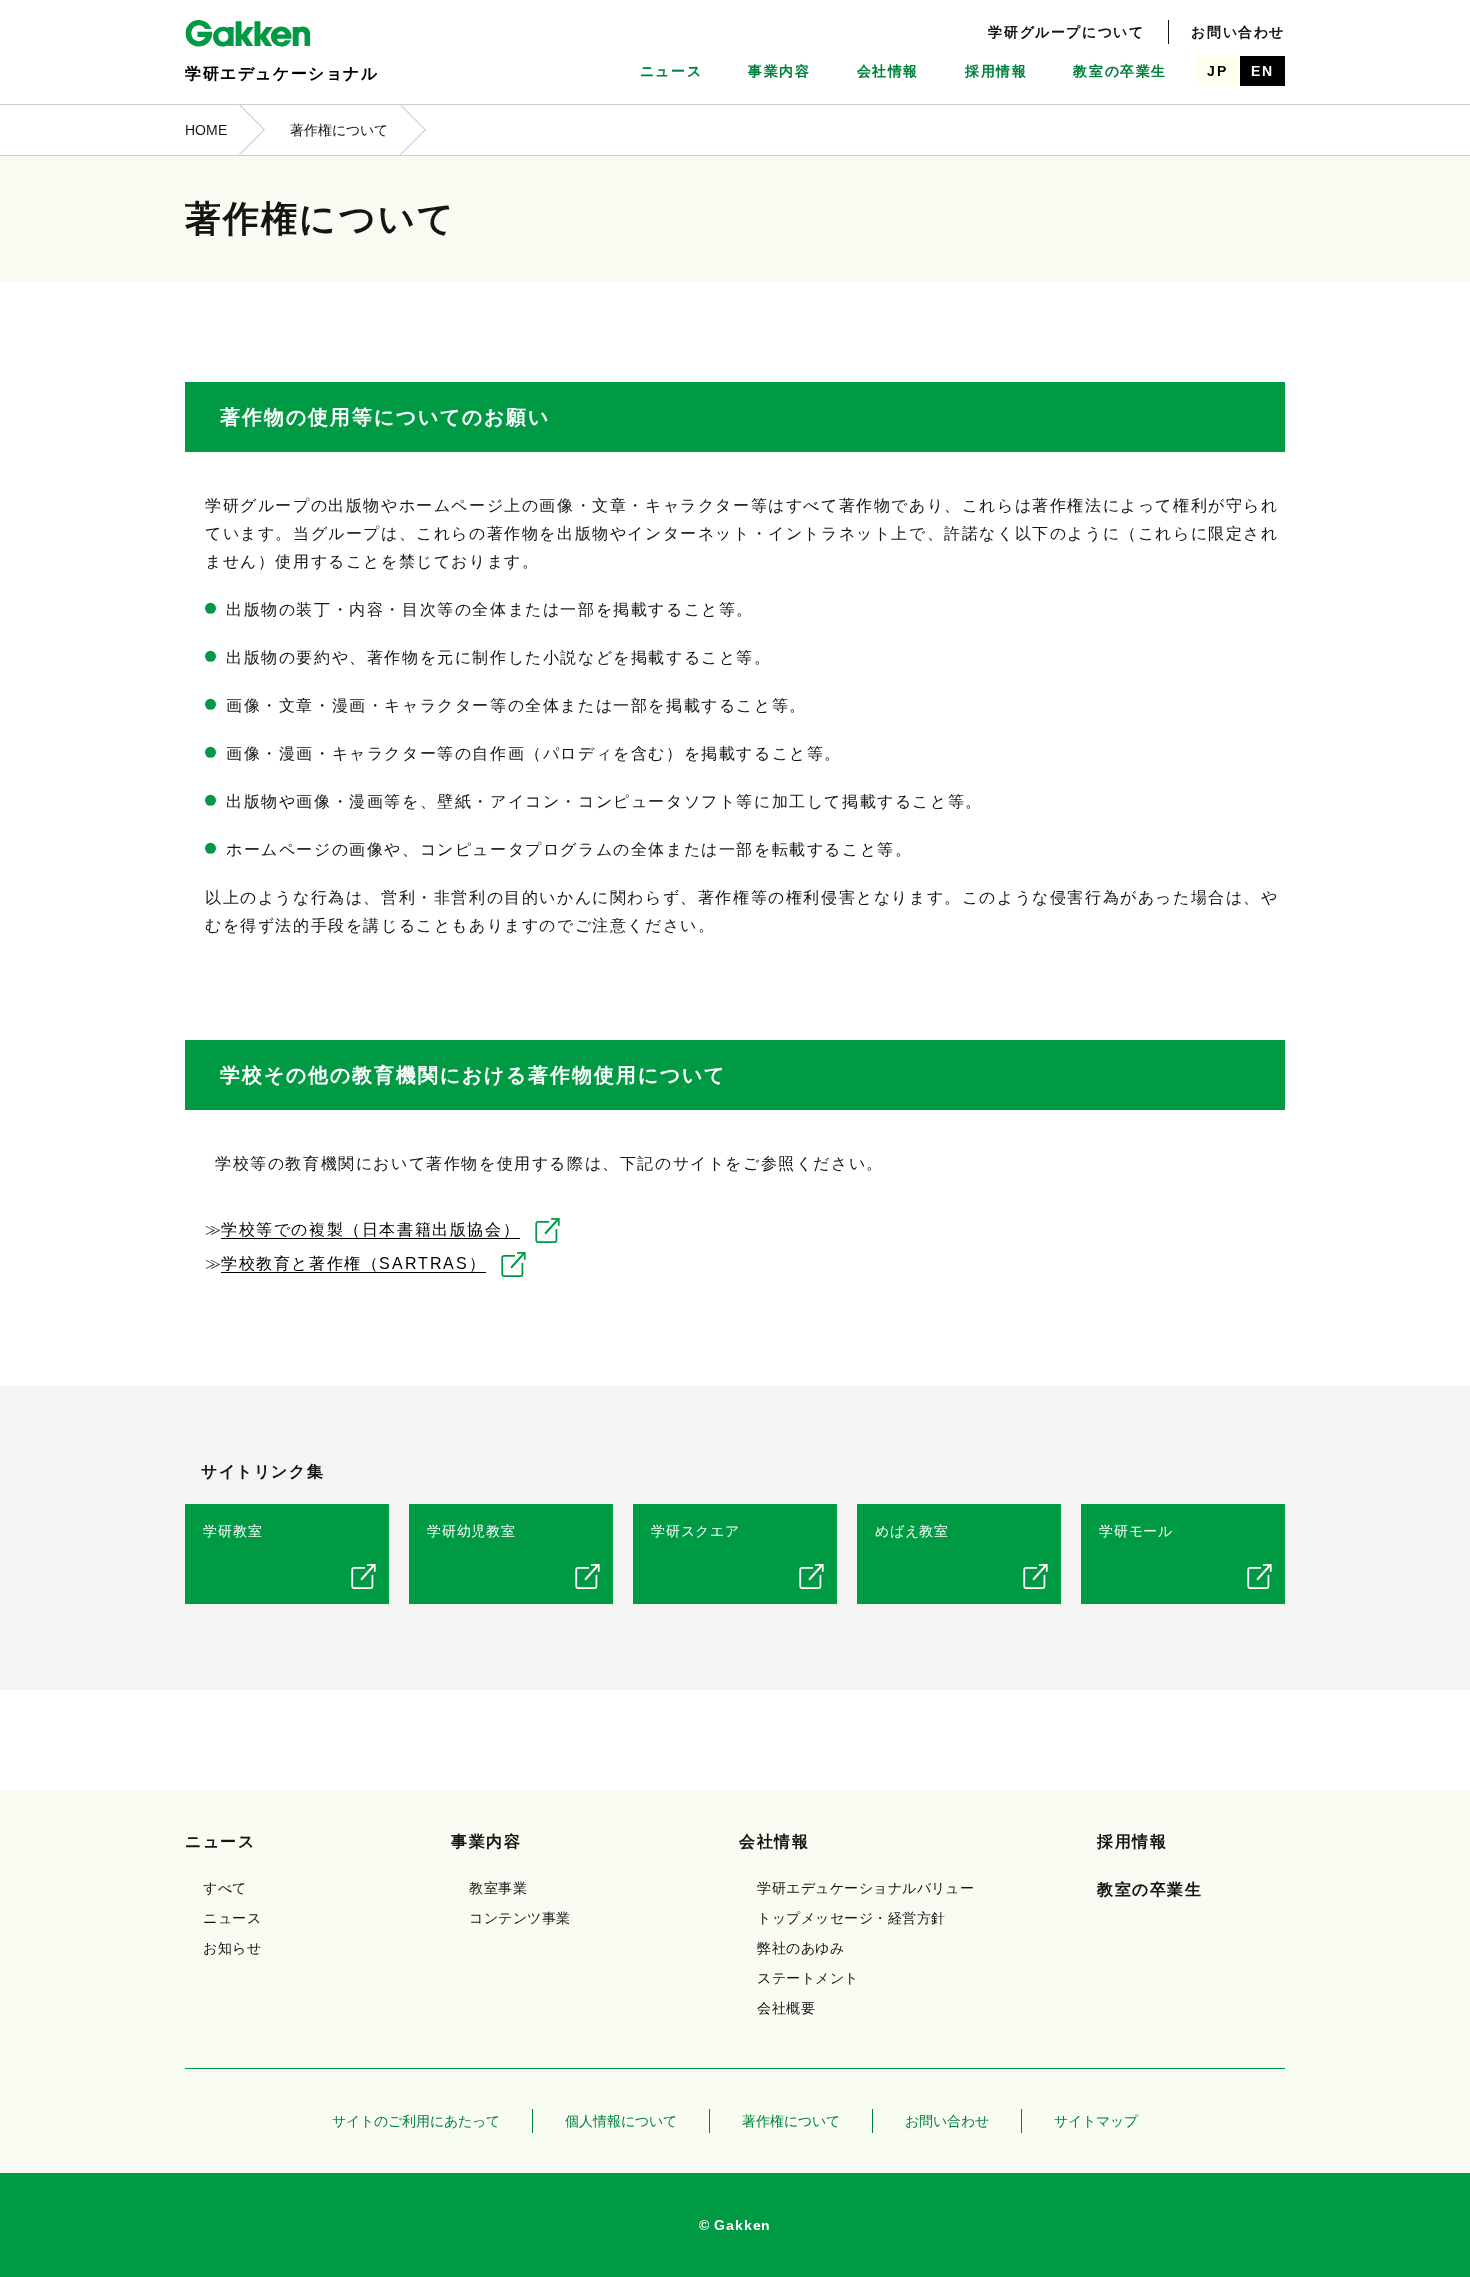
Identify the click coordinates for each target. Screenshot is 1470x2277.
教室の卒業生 (1120, 71)
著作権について (791, 2121)
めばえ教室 (912, 1531)
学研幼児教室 (471, 1531)
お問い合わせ (1238, 32)
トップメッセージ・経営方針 (851, 1918)
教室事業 (498, 1888)
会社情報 (888, 71)
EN (1262, 71)
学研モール (1136, 1531)
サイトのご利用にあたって (416, 2121)
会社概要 (786, 2008)
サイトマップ (1096, 2121)
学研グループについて (1066, 32)
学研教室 (232, 1531)
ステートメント (807, 1978)
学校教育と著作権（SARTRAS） (353, 1263)
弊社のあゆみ (800, 1948)
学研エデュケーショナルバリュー (865, 1888)
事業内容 (779, 71)
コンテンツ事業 (519, 1918)
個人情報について (621, 2121)
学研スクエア (695, 1531)
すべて (224, 1888)
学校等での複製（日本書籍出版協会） (370, 1229)
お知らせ (232, 1948)
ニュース (671, 71)
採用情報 (996, 71)
